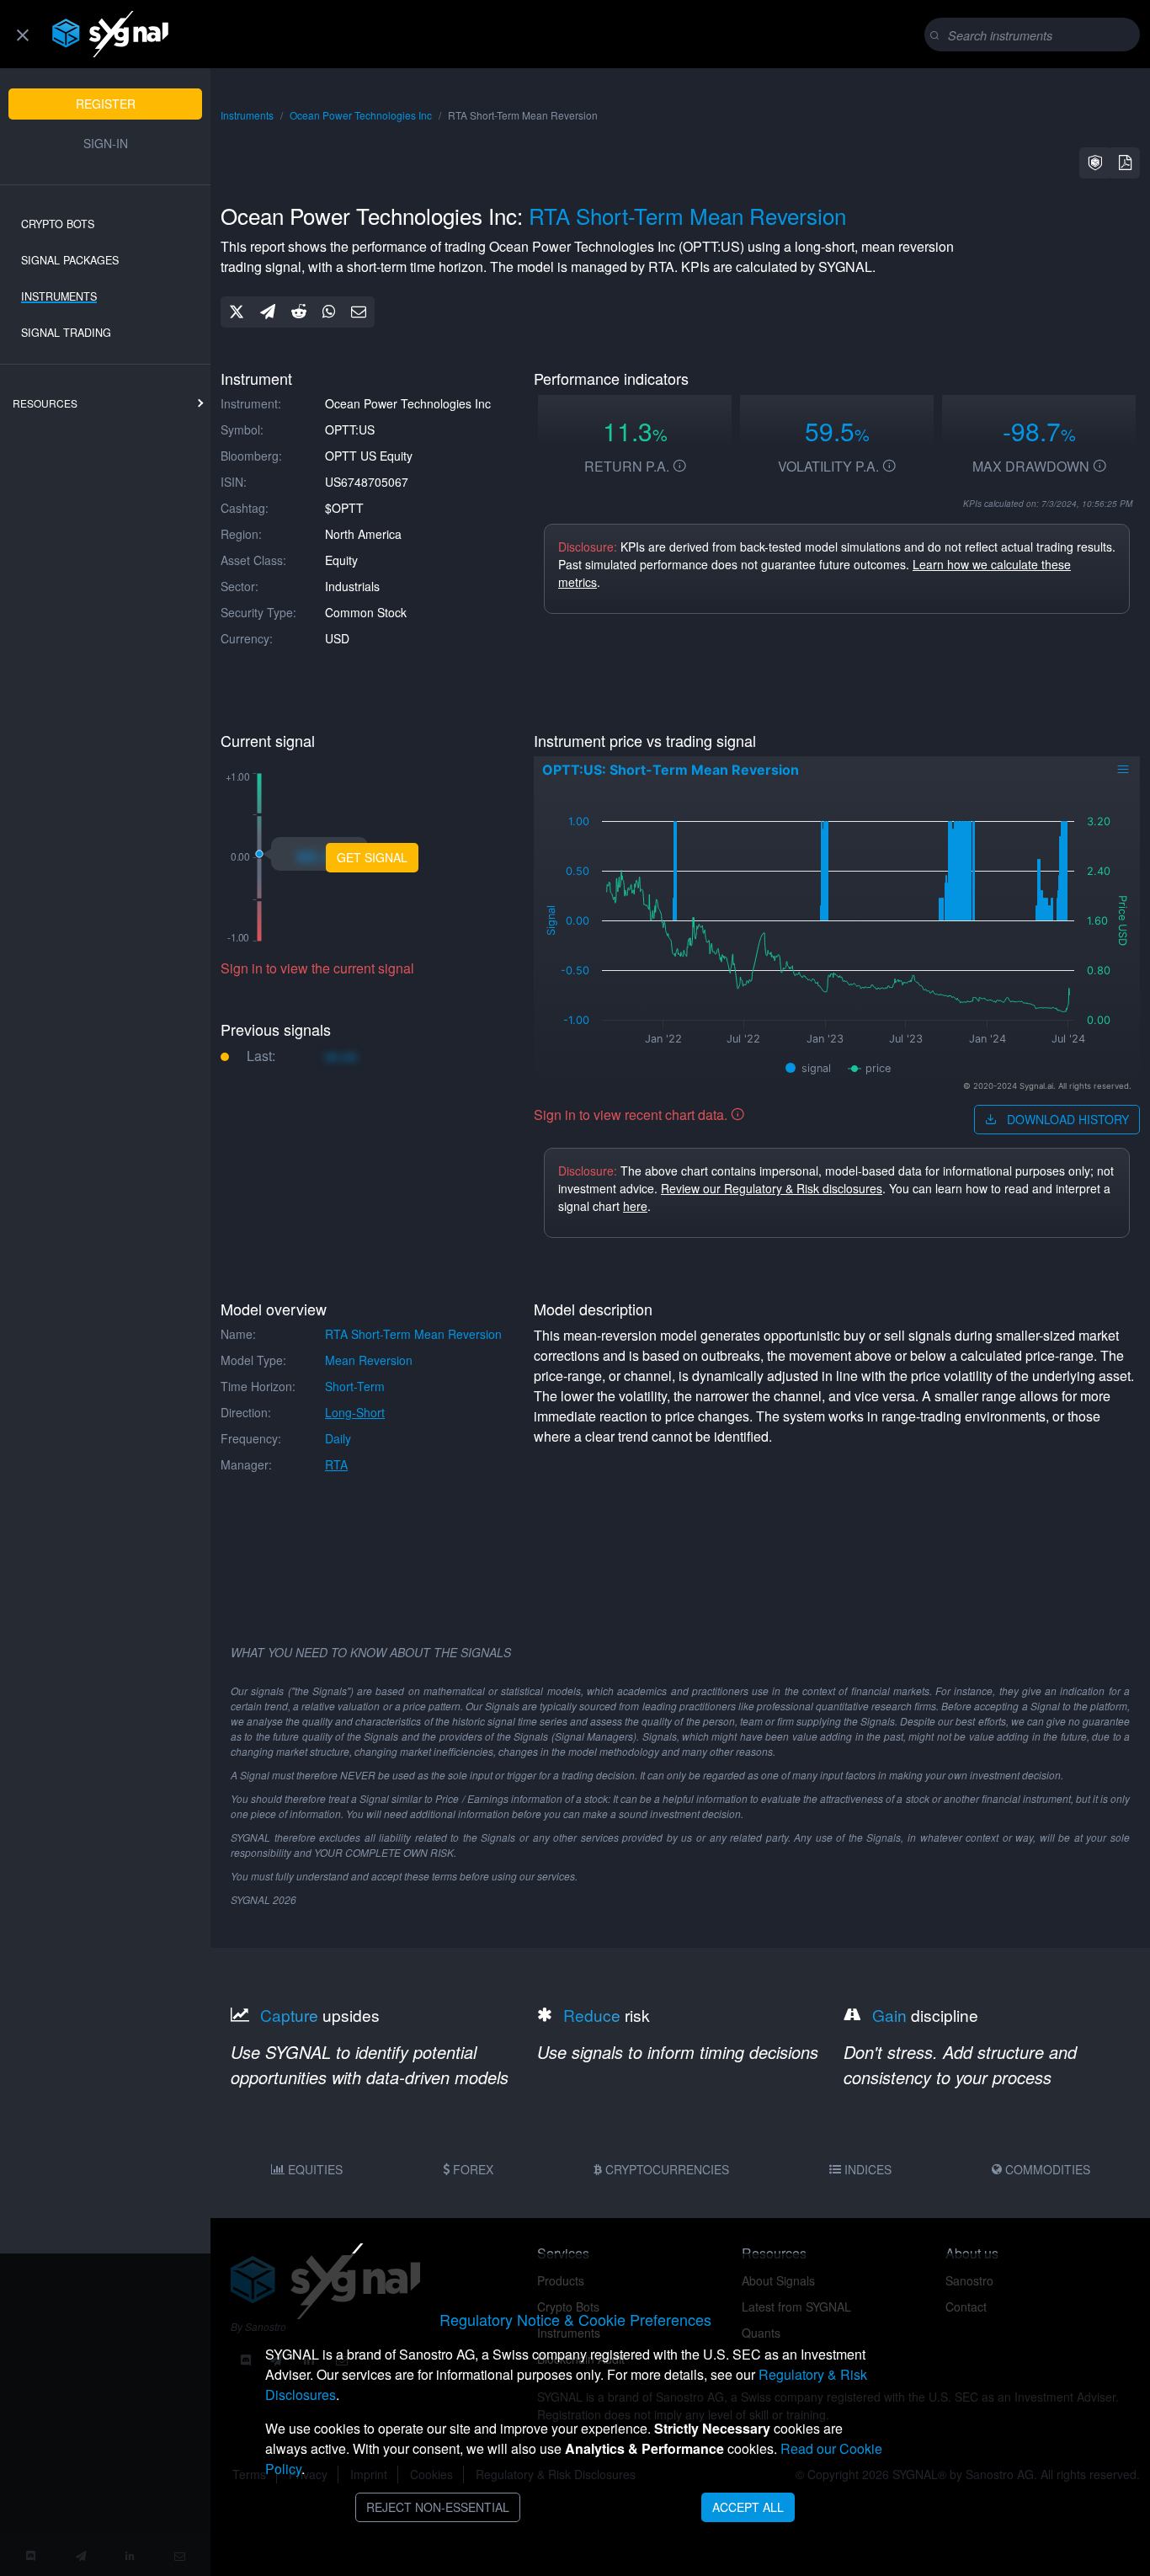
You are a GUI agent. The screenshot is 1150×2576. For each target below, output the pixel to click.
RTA (336, 1464)
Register (106, 104)
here (635, 1206)
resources (45, 403)
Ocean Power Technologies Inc (361, 115)
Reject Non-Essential (438, 2507)
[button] (1095, 163)
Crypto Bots (58, 224)
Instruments (59, 296)
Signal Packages (70, 260)
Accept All (748, 2507)
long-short (355, 1412)
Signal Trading (66, 333)
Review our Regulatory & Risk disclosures (772, 1188)
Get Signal (372, 857)
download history (1066, 1119)
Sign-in (106, 143)
